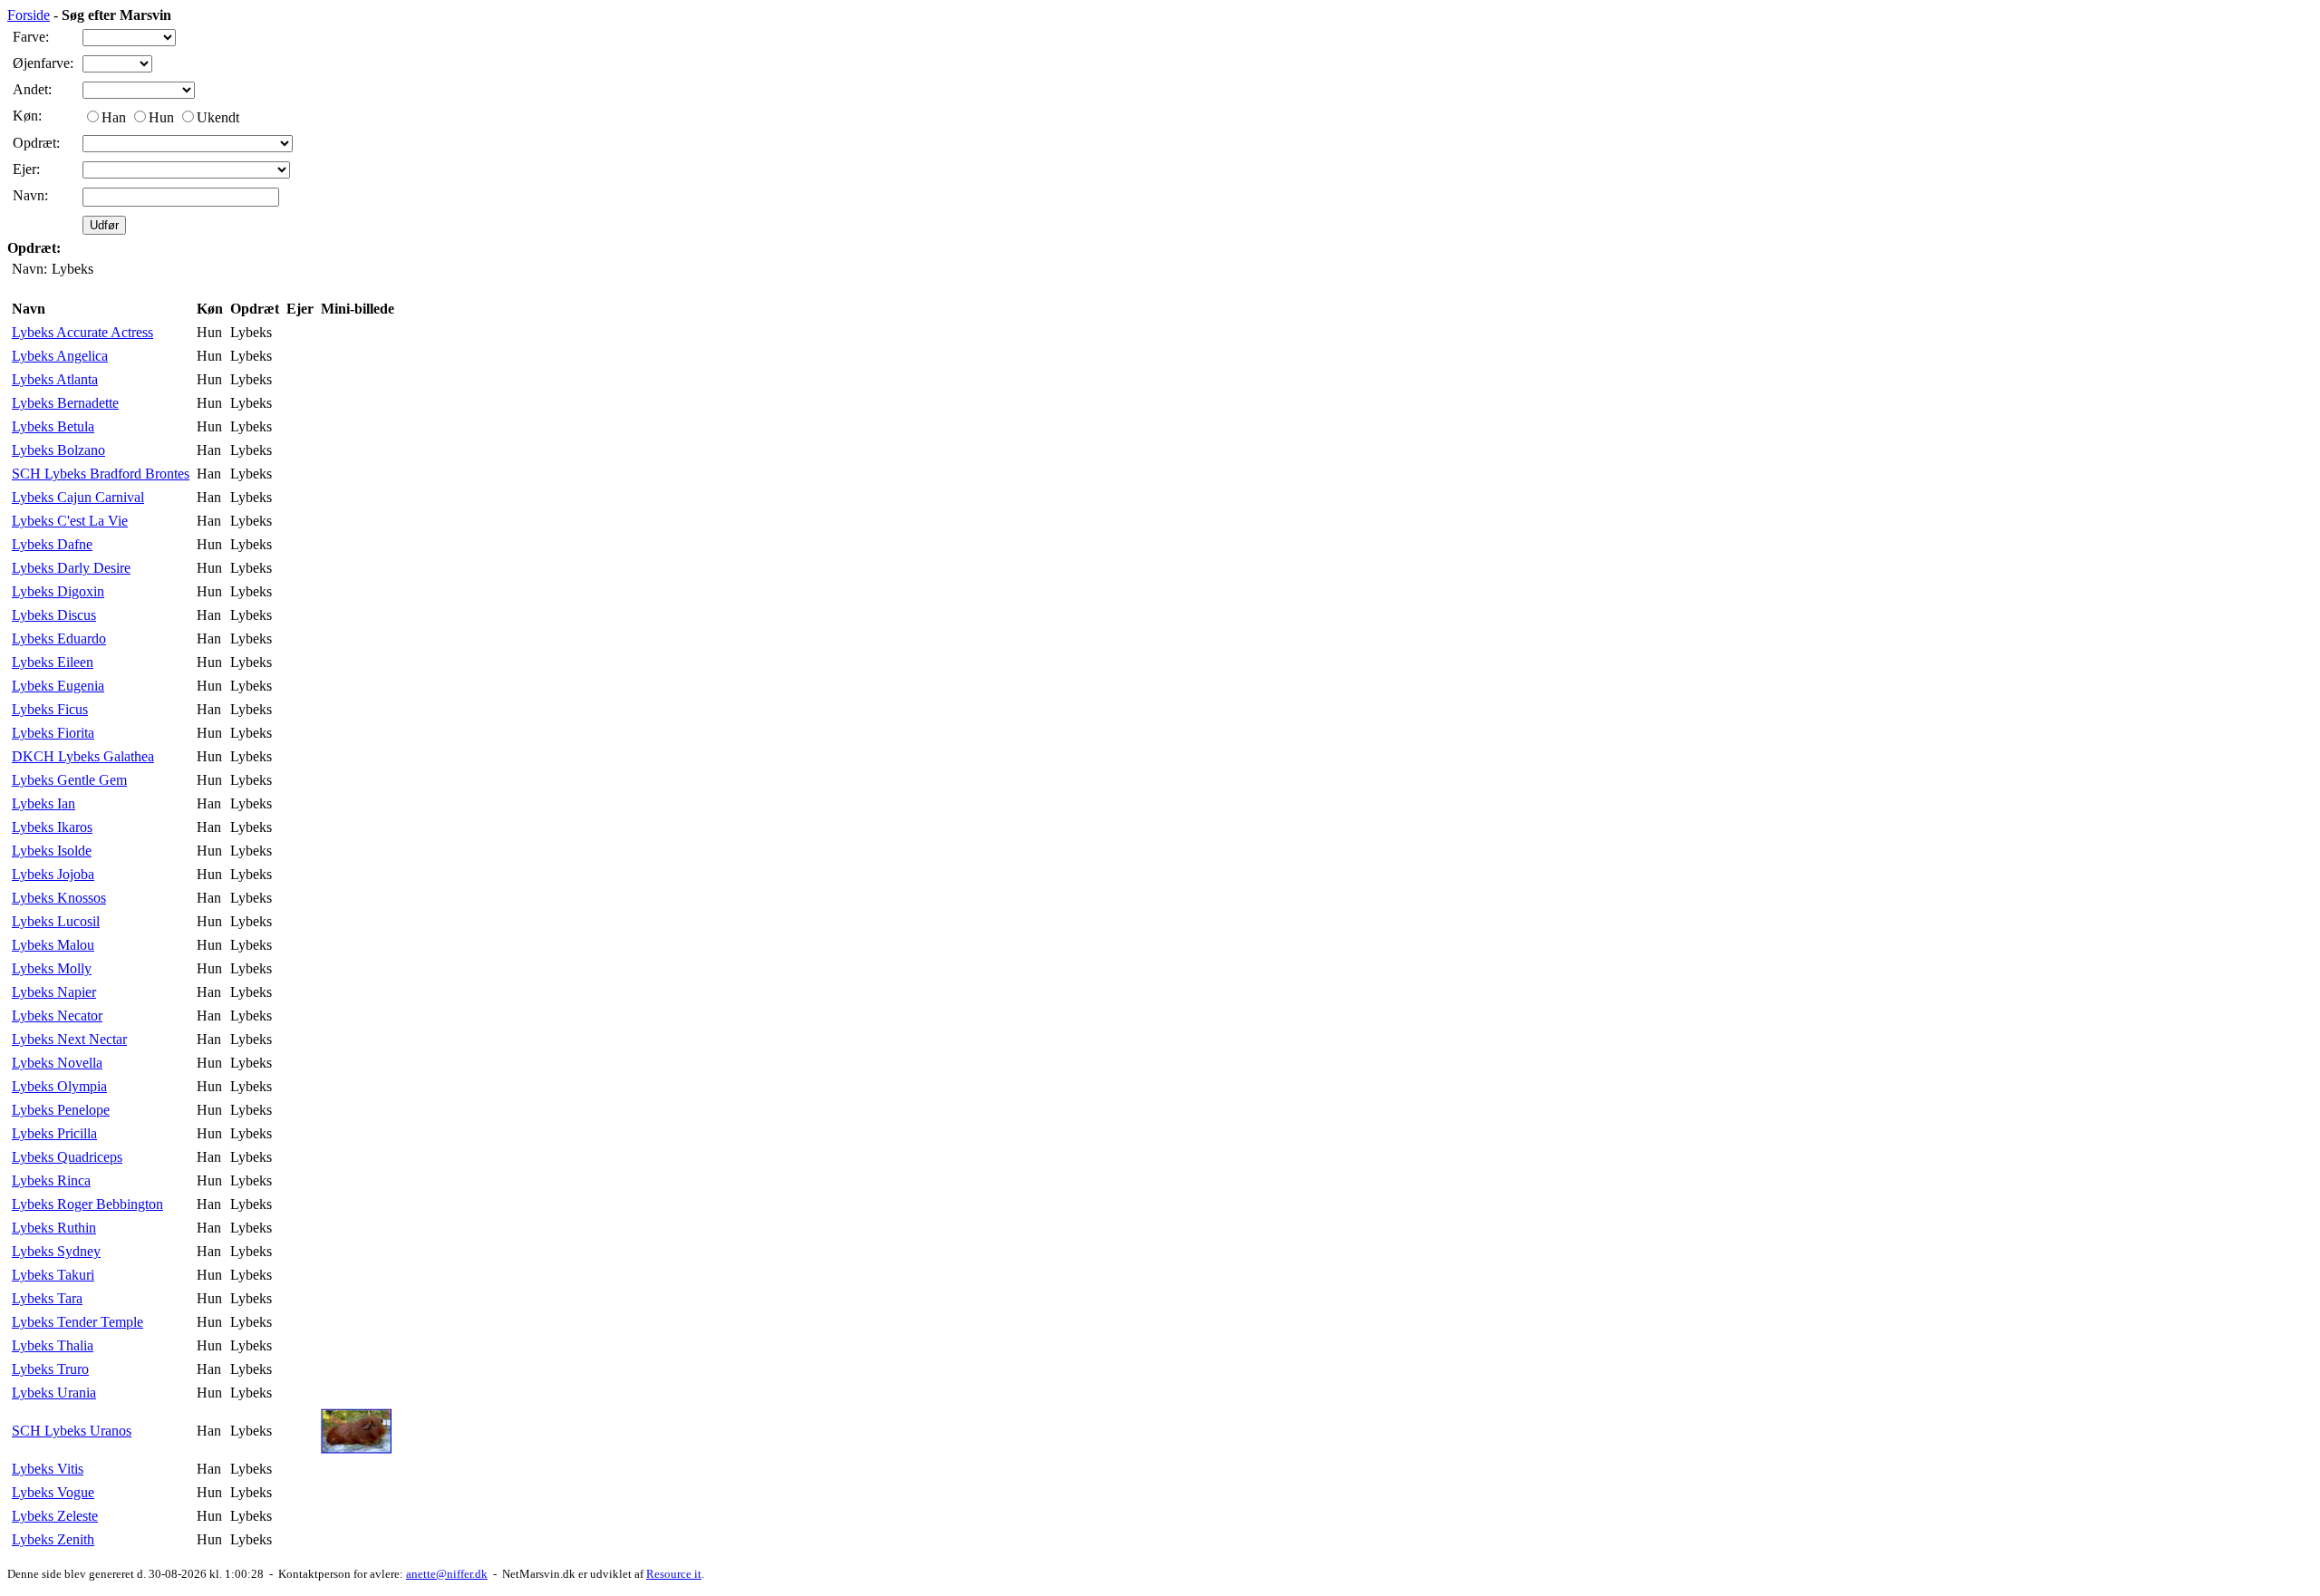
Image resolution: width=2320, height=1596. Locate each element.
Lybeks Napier (54, 992)
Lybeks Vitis (48, 1469)
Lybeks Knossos (59, 898)
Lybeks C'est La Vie (70, 521)
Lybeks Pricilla (54, 1133)
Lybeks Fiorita (53, 733)
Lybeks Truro (50, 1369)
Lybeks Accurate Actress (82, 332)
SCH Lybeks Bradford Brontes (101, 474)
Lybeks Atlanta (55, 379)
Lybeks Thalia (53, 1345)
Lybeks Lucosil (56, 921)
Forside (29, 15)
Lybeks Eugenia (58, 686)
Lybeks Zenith (53, 1539)
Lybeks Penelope (61, 1110)
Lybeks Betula (53, 426)
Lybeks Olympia (59, 1086)
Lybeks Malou (53, 945)
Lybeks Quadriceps (67, 1157)
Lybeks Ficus (50, 709)
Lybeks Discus (54, 615)
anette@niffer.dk (447, 1574)
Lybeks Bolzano (58, 450)
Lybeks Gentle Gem (69, 780)
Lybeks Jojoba (53, 874)
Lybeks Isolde (52, 851)
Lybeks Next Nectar (69, 1039)
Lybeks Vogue (53, 1492)
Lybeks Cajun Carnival (78, 497)
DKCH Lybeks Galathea (83, 756)
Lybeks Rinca (51, 1180)
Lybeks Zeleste (55, 1516)
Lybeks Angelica (60, 356)
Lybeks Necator (57, 1016)
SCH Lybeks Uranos (72, 1431)
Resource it (674, 1574)
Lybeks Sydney (56, 1251)
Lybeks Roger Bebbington (87, 1204)
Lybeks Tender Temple (77, 1322)
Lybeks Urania (54, 1393)
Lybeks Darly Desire (71, 568)
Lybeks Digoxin (58, 591)
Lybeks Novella (57, 1063)
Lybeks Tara (47, 1298)
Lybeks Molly (52, 968)
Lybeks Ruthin (54, 1228)
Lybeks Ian (43, 803)
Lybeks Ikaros (52, 827)
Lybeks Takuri (53, 1275)
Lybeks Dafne (52, 544)
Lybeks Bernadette (65, 403)
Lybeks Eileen (53, 662)
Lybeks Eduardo (59, 638)
